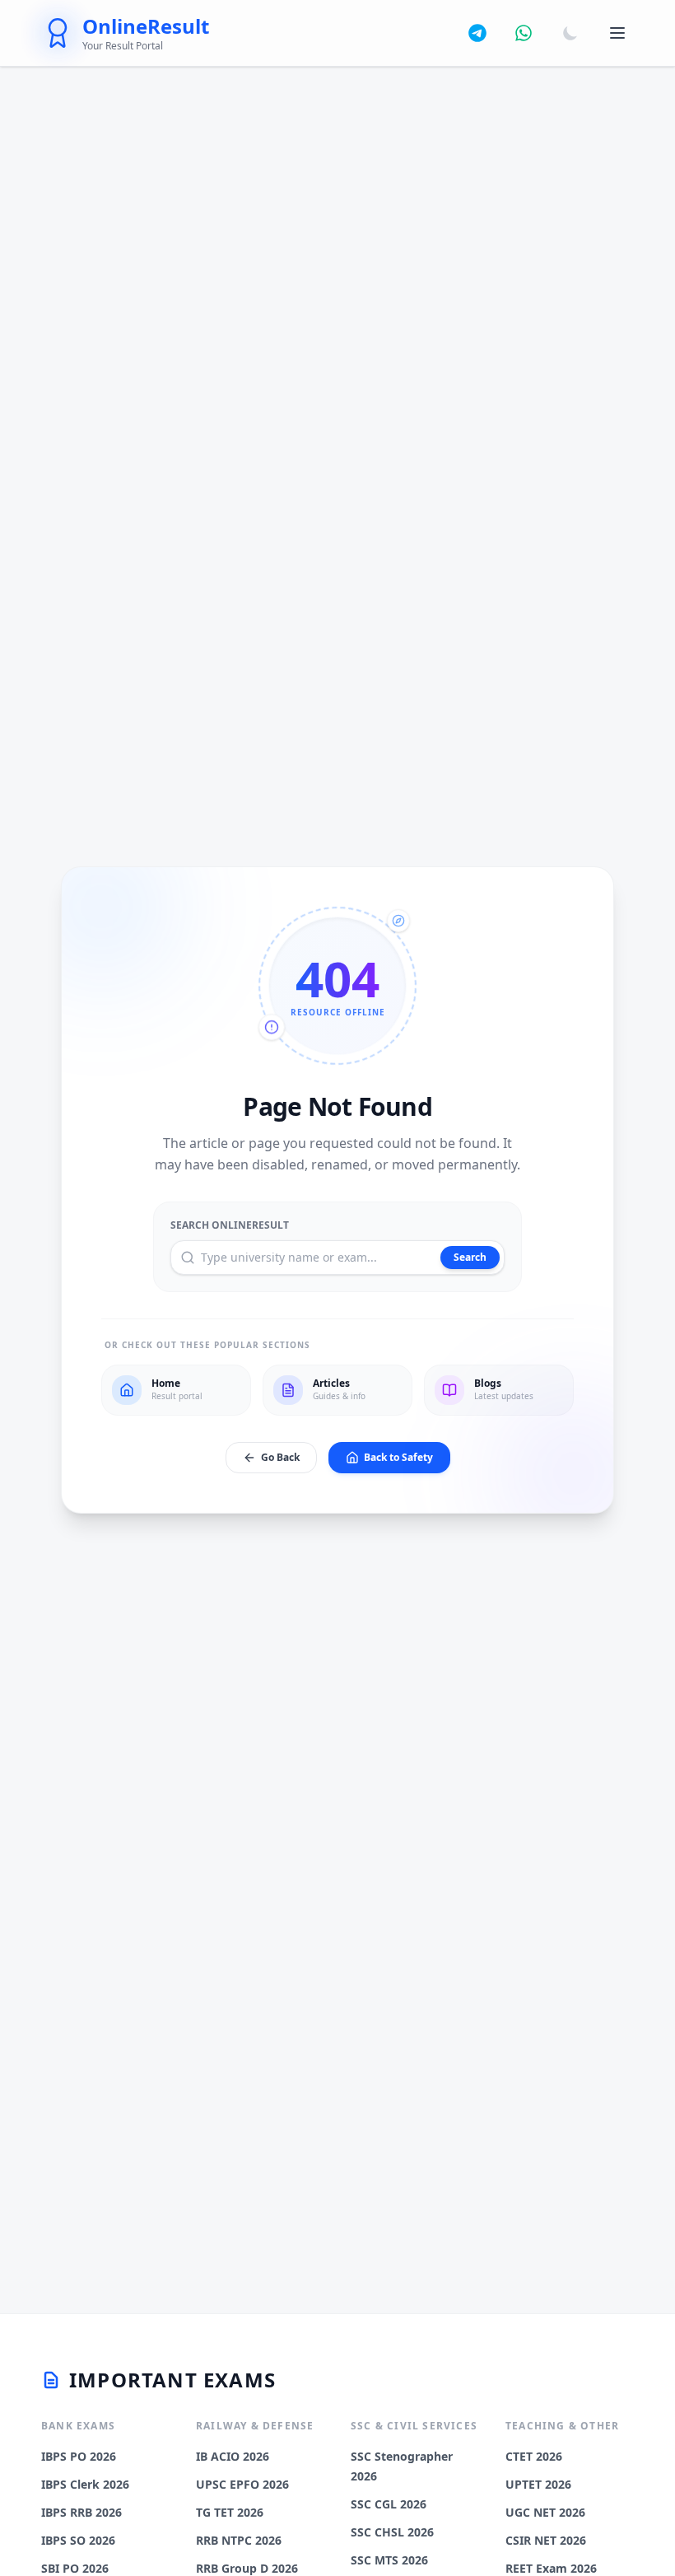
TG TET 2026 (230, 2512)
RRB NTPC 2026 (239, 2540)
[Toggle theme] (570, 33)
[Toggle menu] (617, 33)
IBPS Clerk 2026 (85, 2484)
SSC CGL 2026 (389, 2504)
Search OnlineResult (230, 1225)
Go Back (280, 1457)
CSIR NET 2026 (546, 2540)
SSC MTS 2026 (389, 2560)
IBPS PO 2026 (79, 2456)
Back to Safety (398, 1457)
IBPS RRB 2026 (81, 2512)
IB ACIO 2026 (233, 2456)
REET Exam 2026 (551, 2568)
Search (470, 1257)
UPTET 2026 (538, 2484)
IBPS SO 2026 (78, 2540)
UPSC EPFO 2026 (242, 2484)
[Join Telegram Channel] (477, 33)
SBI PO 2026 (75, 2568)
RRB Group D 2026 (247, 2568)
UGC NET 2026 (545, 2512)
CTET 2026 (534, 2456)
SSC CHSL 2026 (392, 2532)
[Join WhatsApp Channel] (524, 33)
